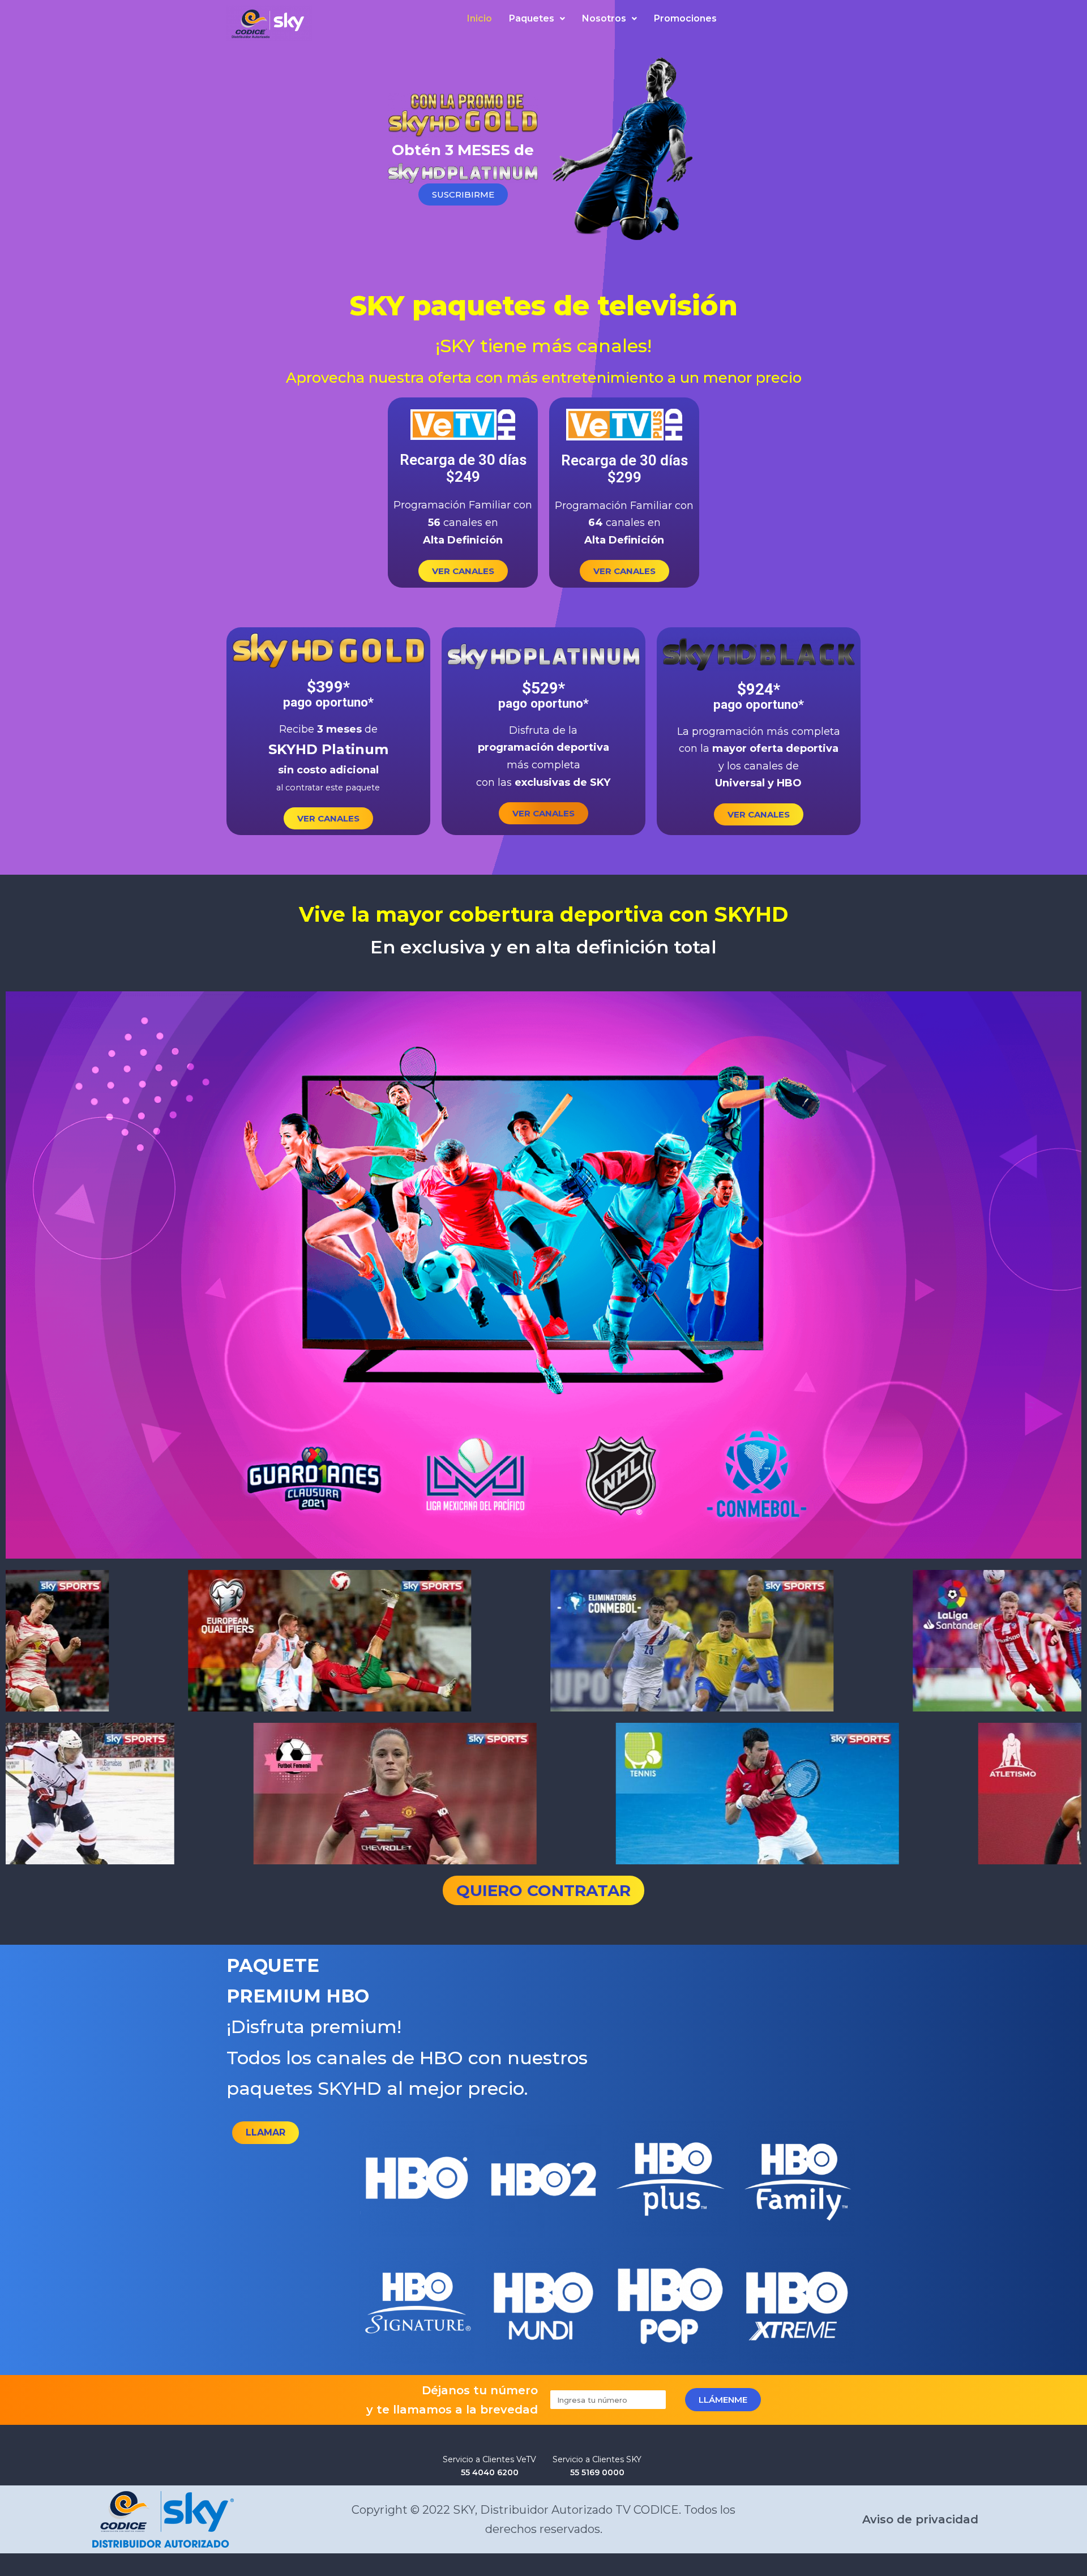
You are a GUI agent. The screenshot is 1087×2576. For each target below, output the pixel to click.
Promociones (685, 18)
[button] (463, 194)
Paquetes (532, 18)
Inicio (480, 18)
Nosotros (604, 18)
